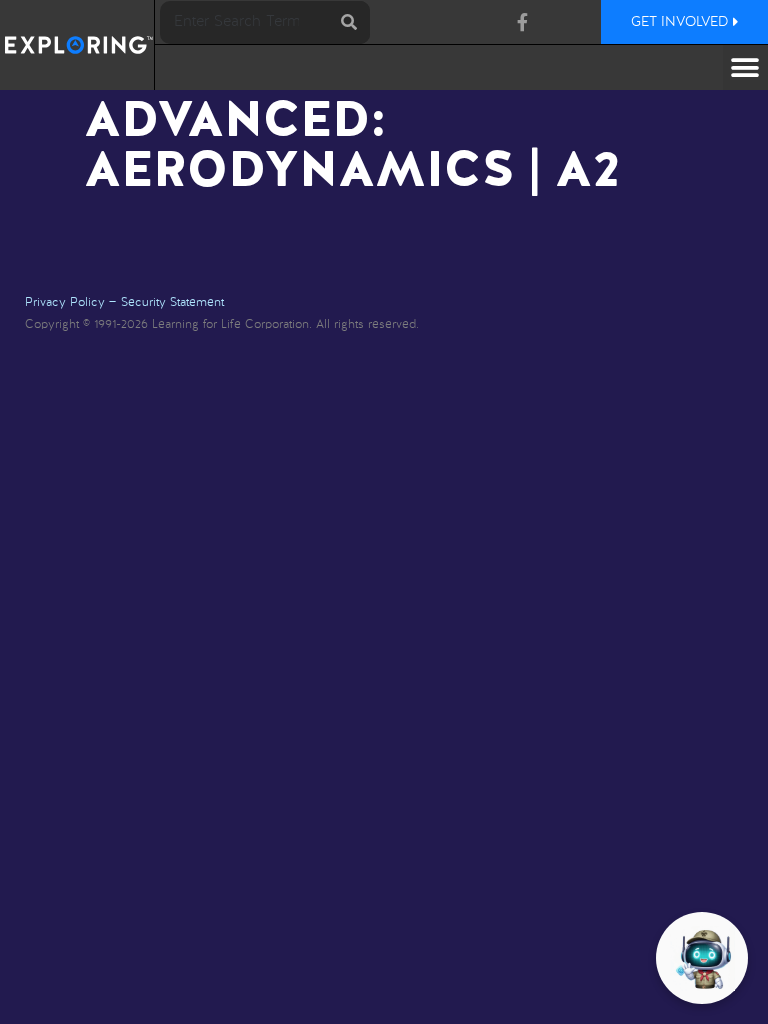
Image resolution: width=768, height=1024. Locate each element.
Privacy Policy (65, 303)
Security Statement (172, 303)
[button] (745, 67)
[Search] (348, 22)
